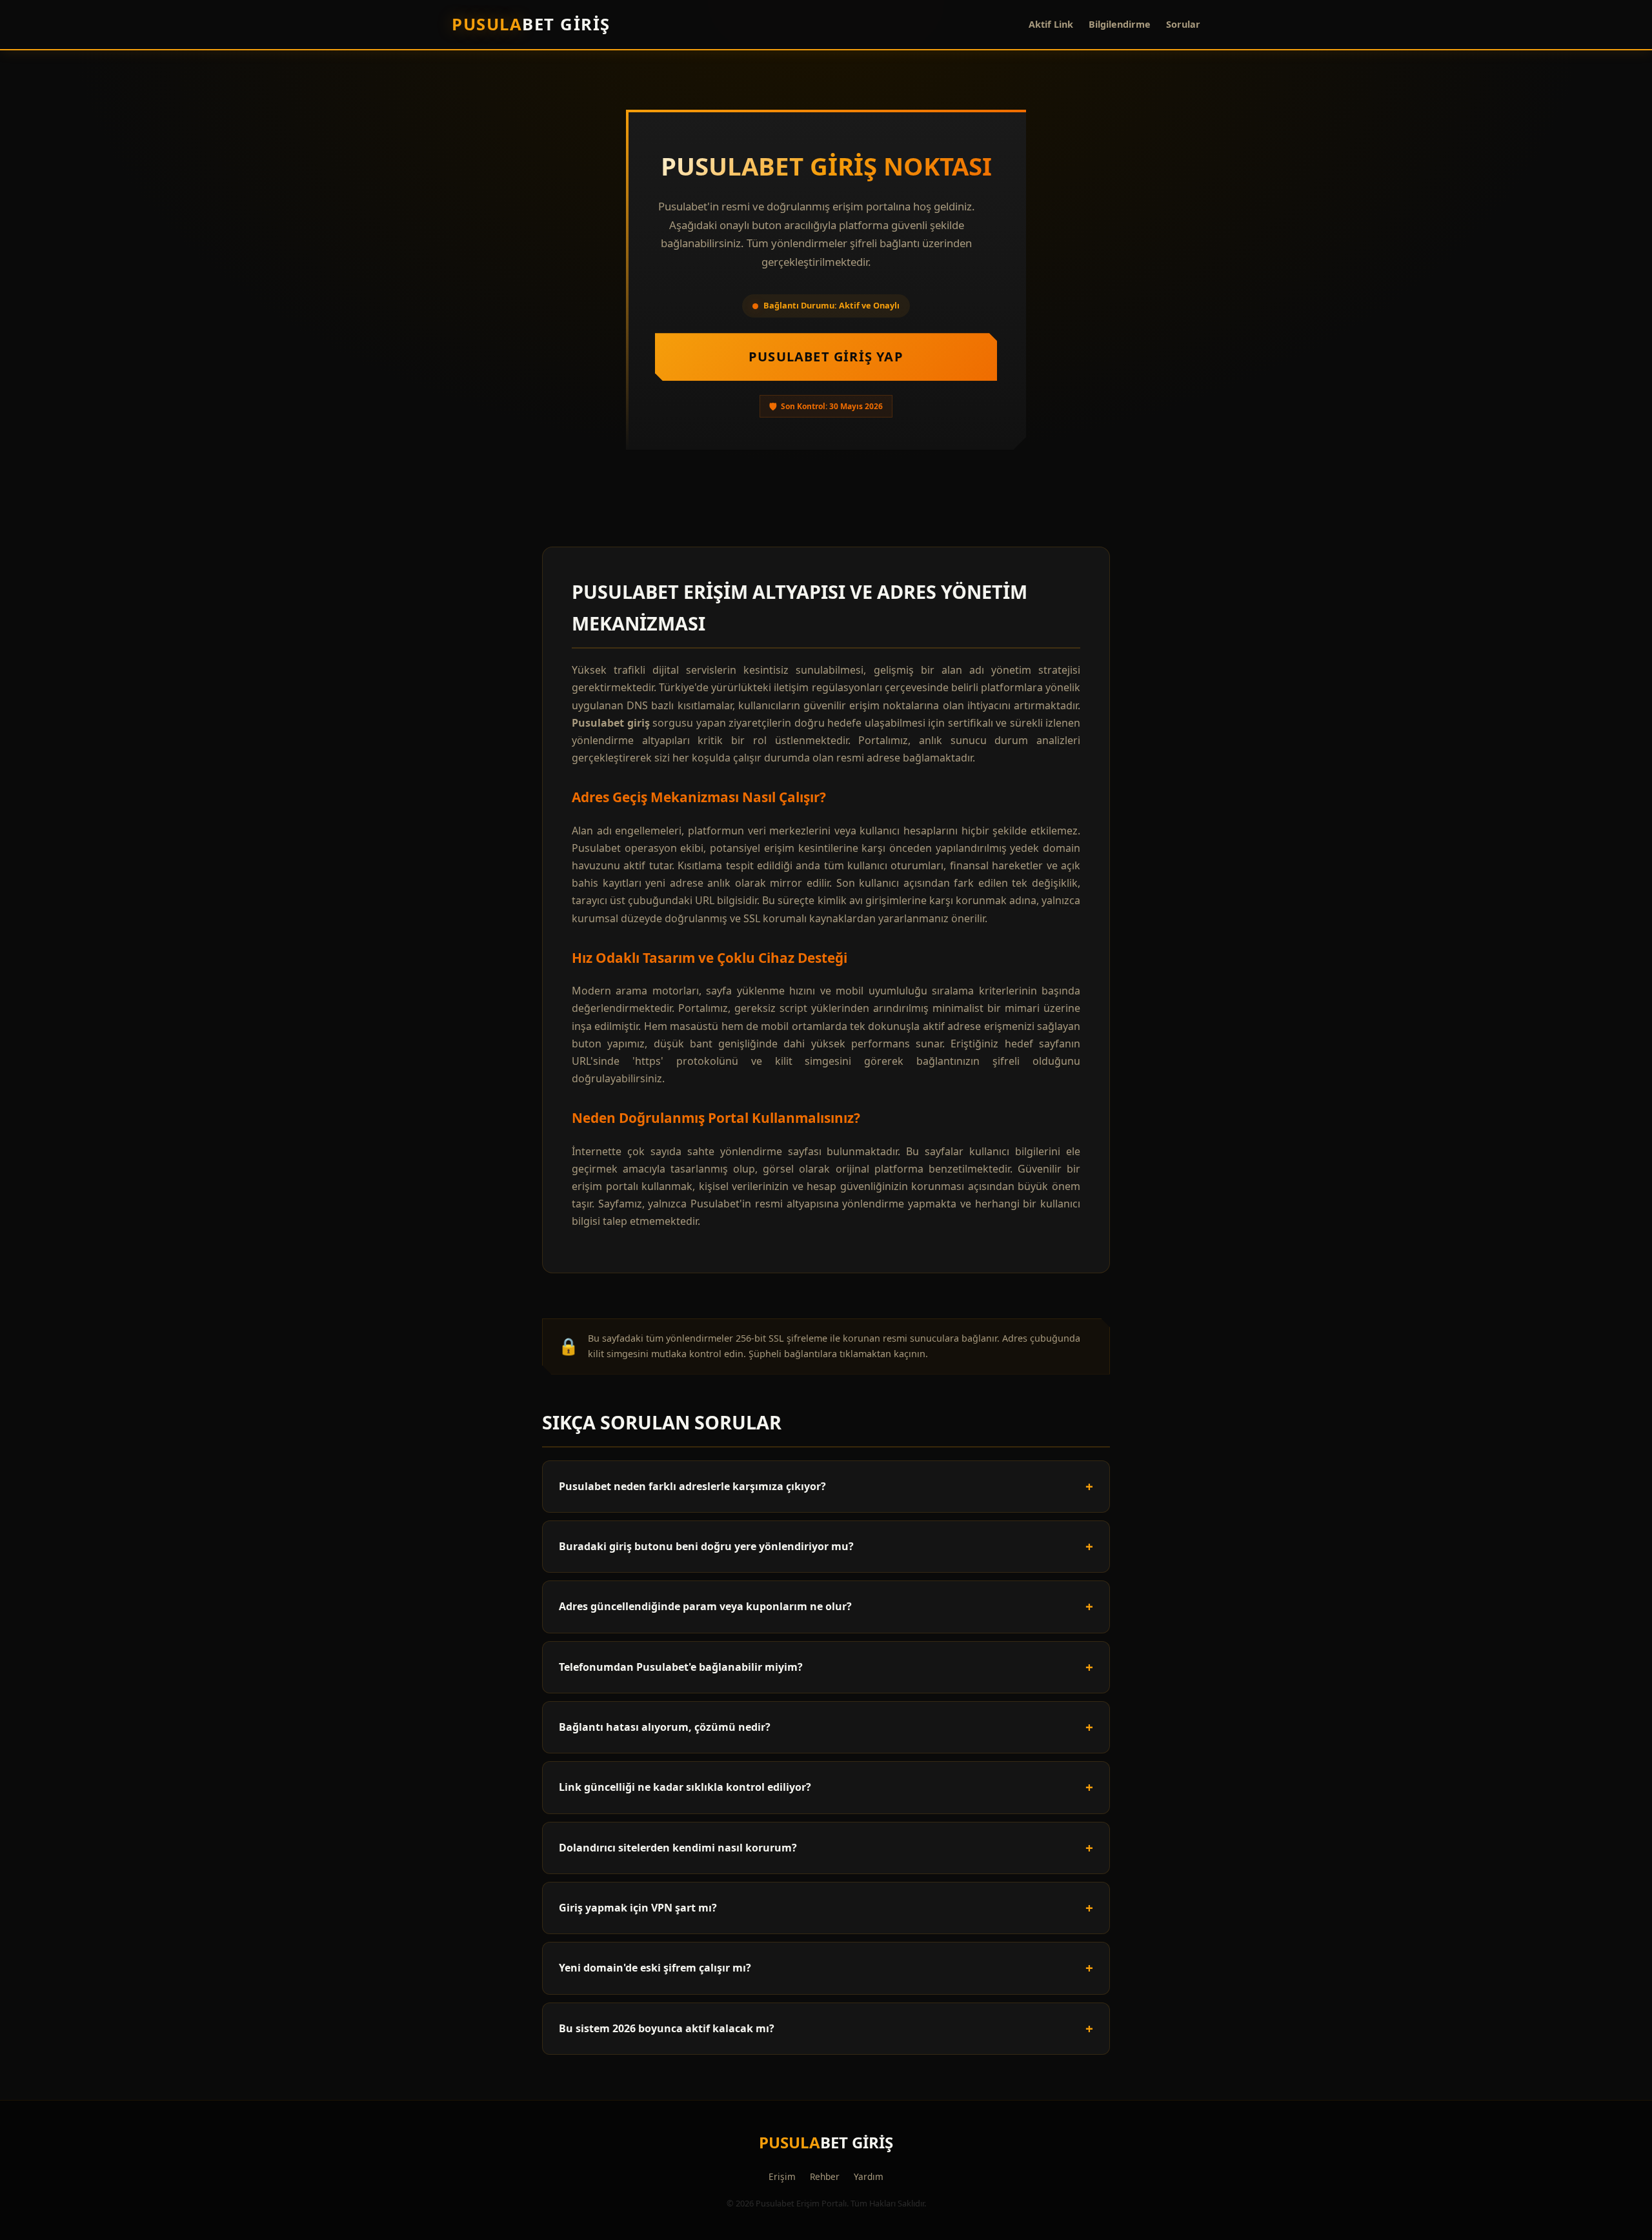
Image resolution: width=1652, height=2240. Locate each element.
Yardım (869, 2176)
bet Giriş (531, 24)
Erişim (782, 2176)
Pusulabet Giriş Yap (826, 357)
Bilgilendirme (1120, 24)
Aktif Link (1051, 24)
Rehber (825, 2176)
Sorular (1183, 24)
